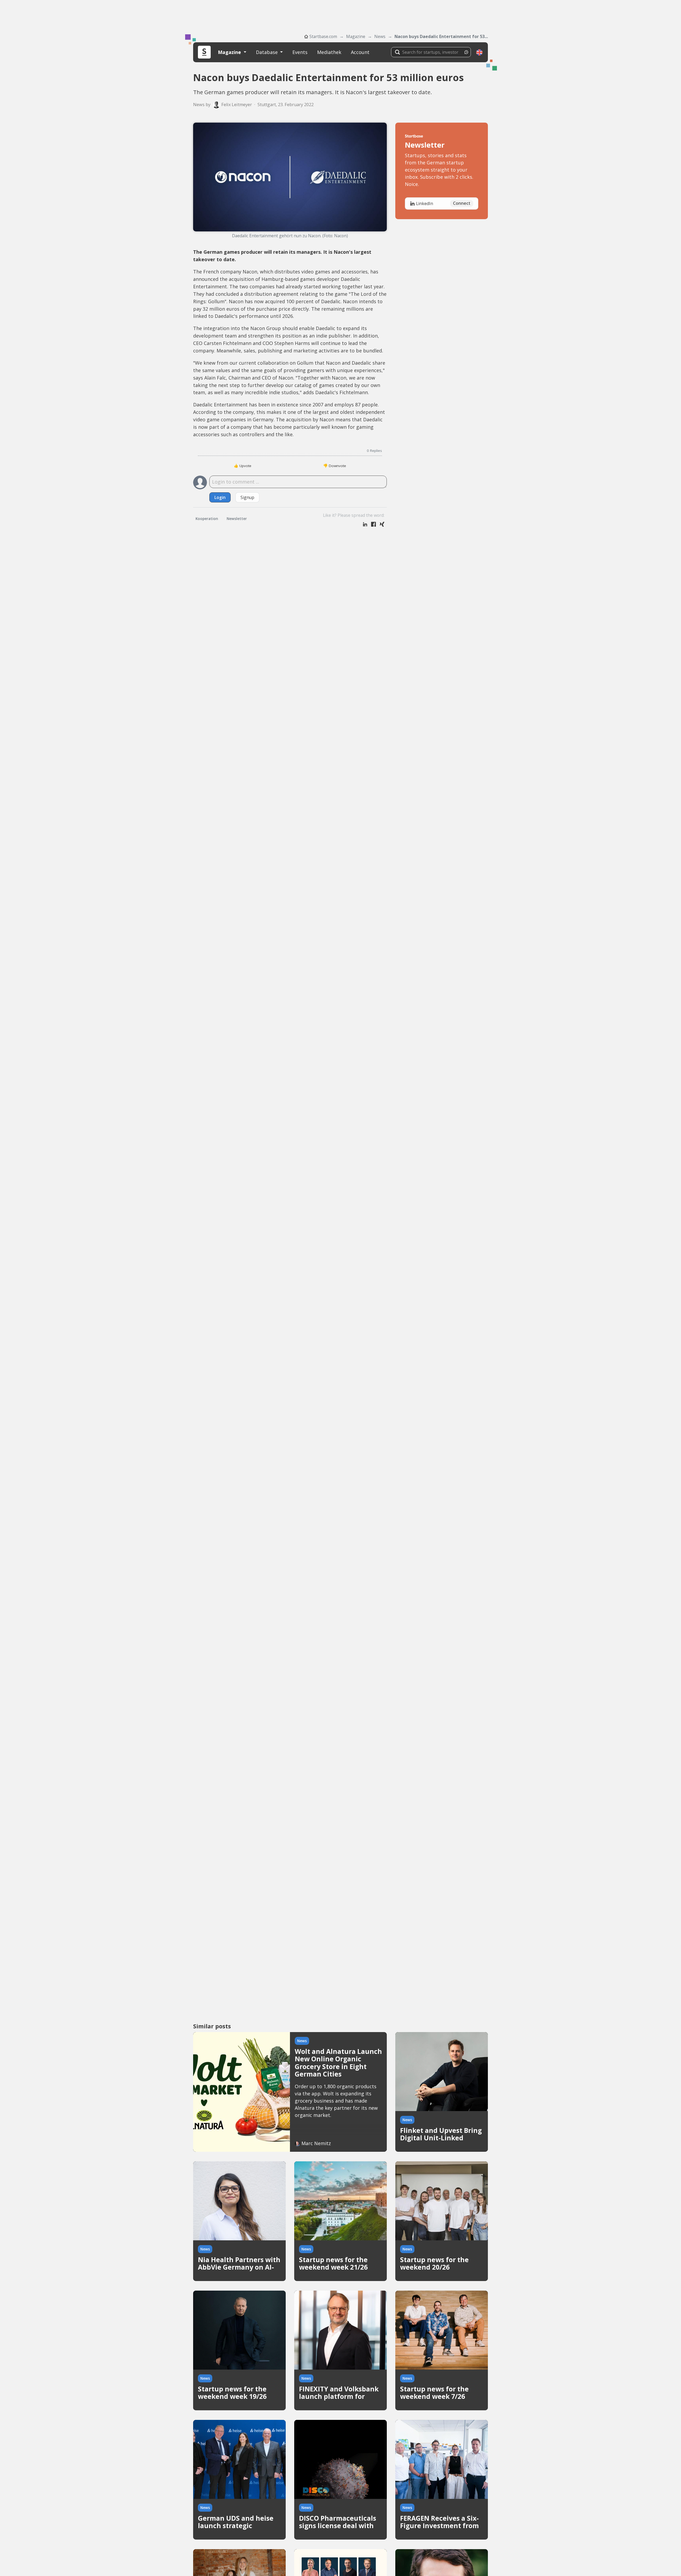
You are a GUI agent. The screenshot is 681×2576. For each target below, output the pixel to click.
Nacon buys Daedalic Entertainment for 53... (441, 36)
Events (300, 52)
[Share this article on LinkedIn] (365, 525)
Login (220, 497)
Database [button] (267, 52)
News (380, 36)
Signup (247, 497)
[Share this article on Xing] (382, 525)
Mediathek (329, 52)
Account (360, 52)
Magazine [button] (230, 52)
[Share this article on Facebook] (373, 525)
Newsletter (237, 519)
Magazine (356, 36)
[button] (479, 52)
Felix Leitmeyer (237, 105)
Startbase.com (323, 36)
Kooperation (207, 519)
